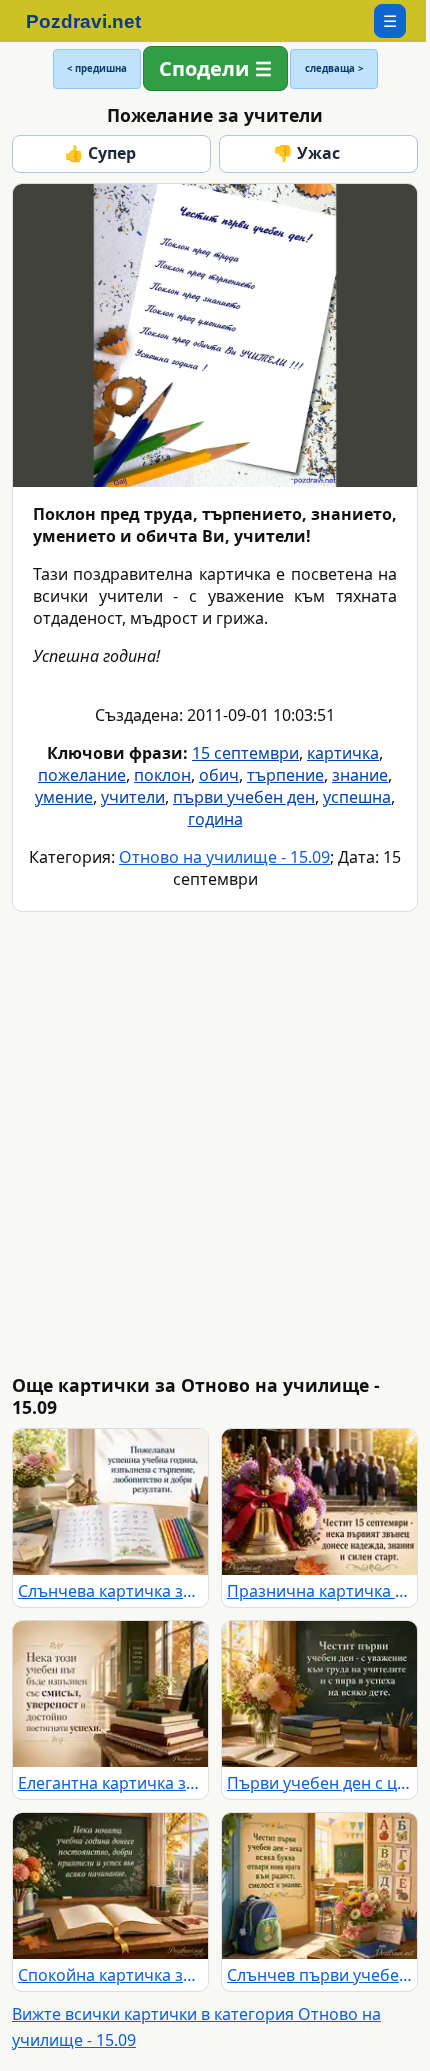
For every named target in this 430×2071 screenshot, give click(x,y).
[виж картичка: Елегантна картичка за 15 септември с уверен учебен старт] (110, 1694)
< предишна (97, 68)
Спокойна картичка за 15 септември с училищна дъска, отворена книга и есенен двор (110, 1975)
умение (64, 797)
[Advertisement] (215, 1143)
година (215, 819)
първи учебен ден (244, 797)
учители (133, 797)
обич (219, 775)
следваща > (334, 68)
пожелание (82, 775)
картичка (343, 753)
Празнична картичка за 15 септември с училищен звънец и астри (319, 1591)
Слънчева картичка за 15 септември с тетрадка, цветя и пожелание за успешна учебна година (110, 1591)
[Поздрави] (93, 21)
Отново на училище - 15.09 (224, 857)
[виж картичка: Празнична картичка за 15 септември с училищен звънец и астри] (319, 1502)
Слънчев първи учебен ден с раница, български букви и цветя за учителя (319, 1975)
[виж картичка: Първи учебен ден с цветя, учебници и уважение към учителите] (319, 1694)
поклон (162, 775)
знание (360, 775)
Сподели (204, 68)
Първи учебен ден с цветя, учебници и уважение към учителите (319, 1783)
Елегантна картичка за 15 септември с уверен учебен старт (110, 1783)
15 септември (245, 753)
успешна (357, 797)
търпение (285, 775)
